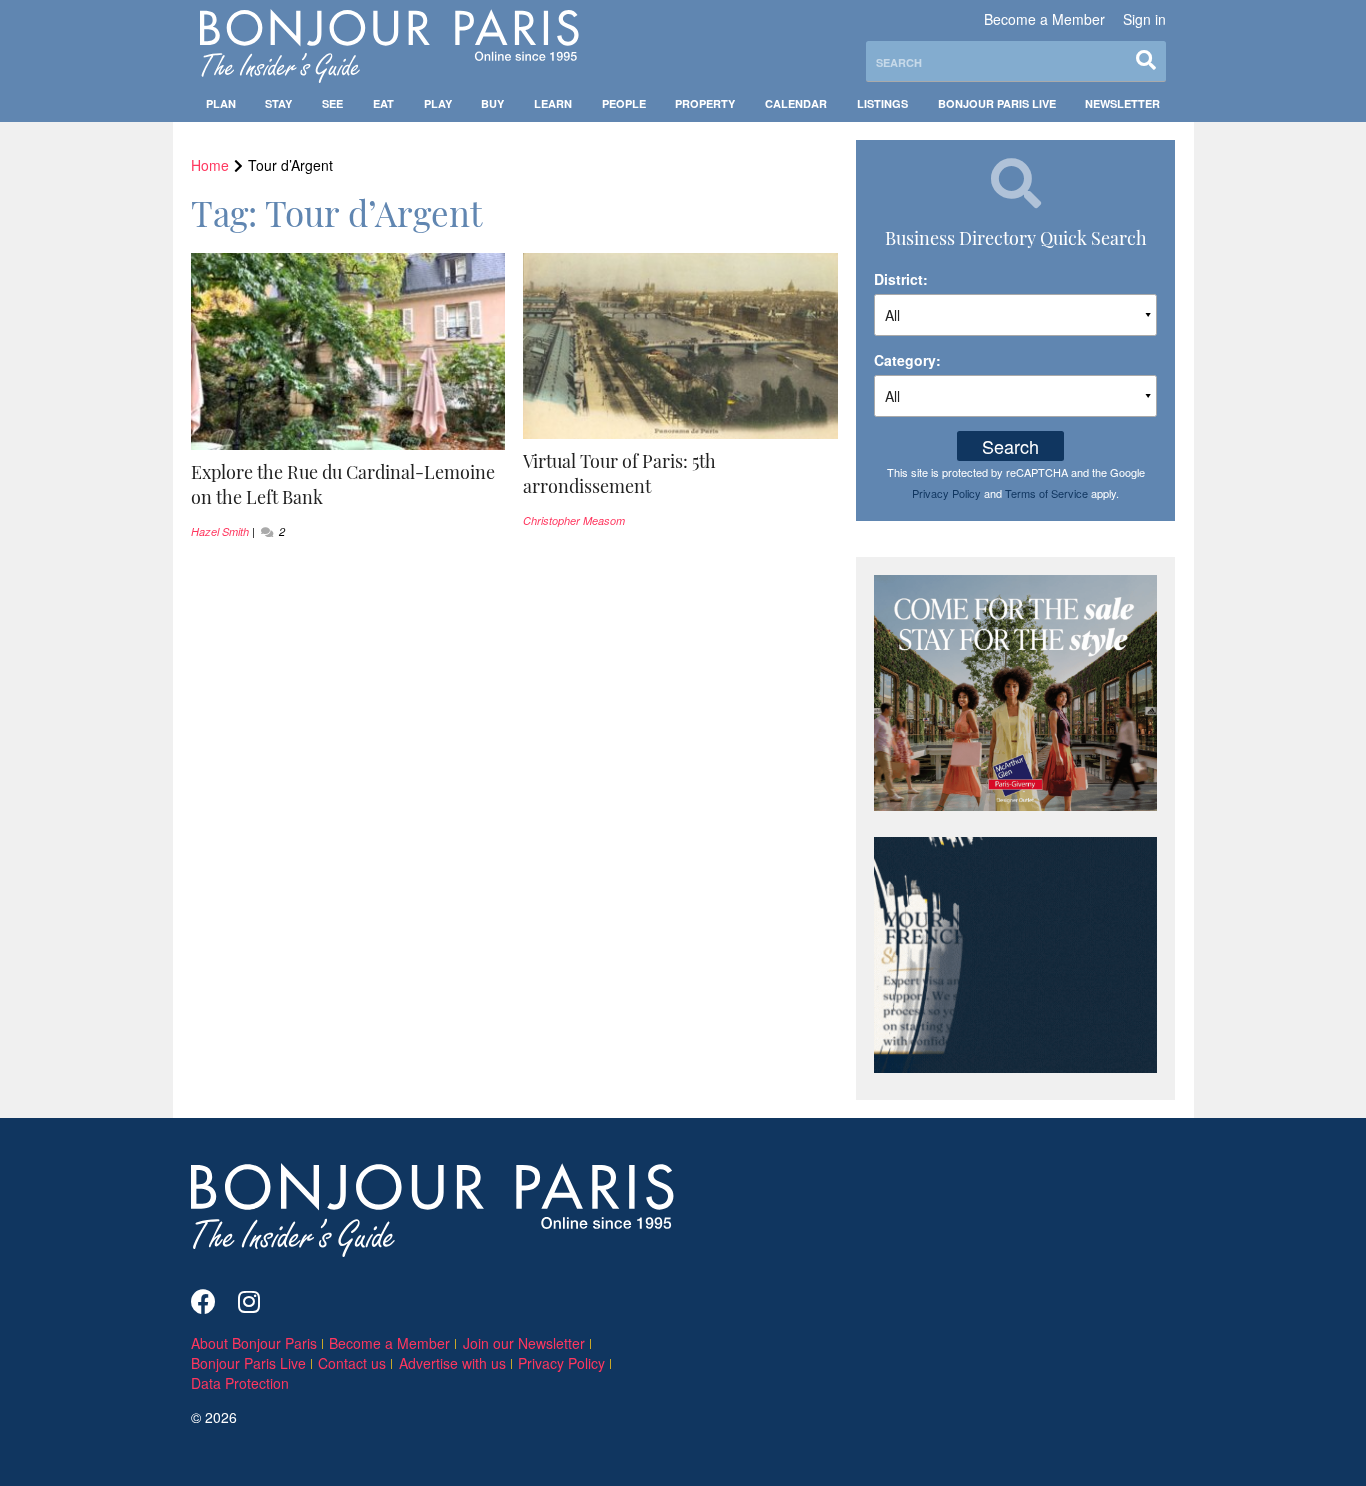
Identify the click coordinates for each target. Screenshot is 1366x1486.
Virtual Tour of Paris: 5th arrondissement (619, 473)
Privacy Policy (946, 493)
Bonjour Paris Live (997, 103)
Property (705, 103)
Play (438, 103)
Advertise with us (452, 1363)
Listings (882, 103)
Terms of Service (1046, 493)
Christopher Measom (574, 520)
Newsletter (1122, 103)
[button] (348, 485)
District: (901, 279)
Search (1010, 446)
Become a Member (1044, 19)
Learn (553, 103)
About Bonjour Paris (254, 1343)
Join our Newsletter (524, 1343)
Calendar (796, 103)
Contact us (352, 1363)
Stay (278, 103)
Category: (907, 360)
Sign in (1144, 19)
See (332, 103)
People (624, 103)
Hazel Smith (220, 531)
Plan (221, 103)
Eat (383, 103)
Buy (492, 103)
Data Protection (240, 1383)
